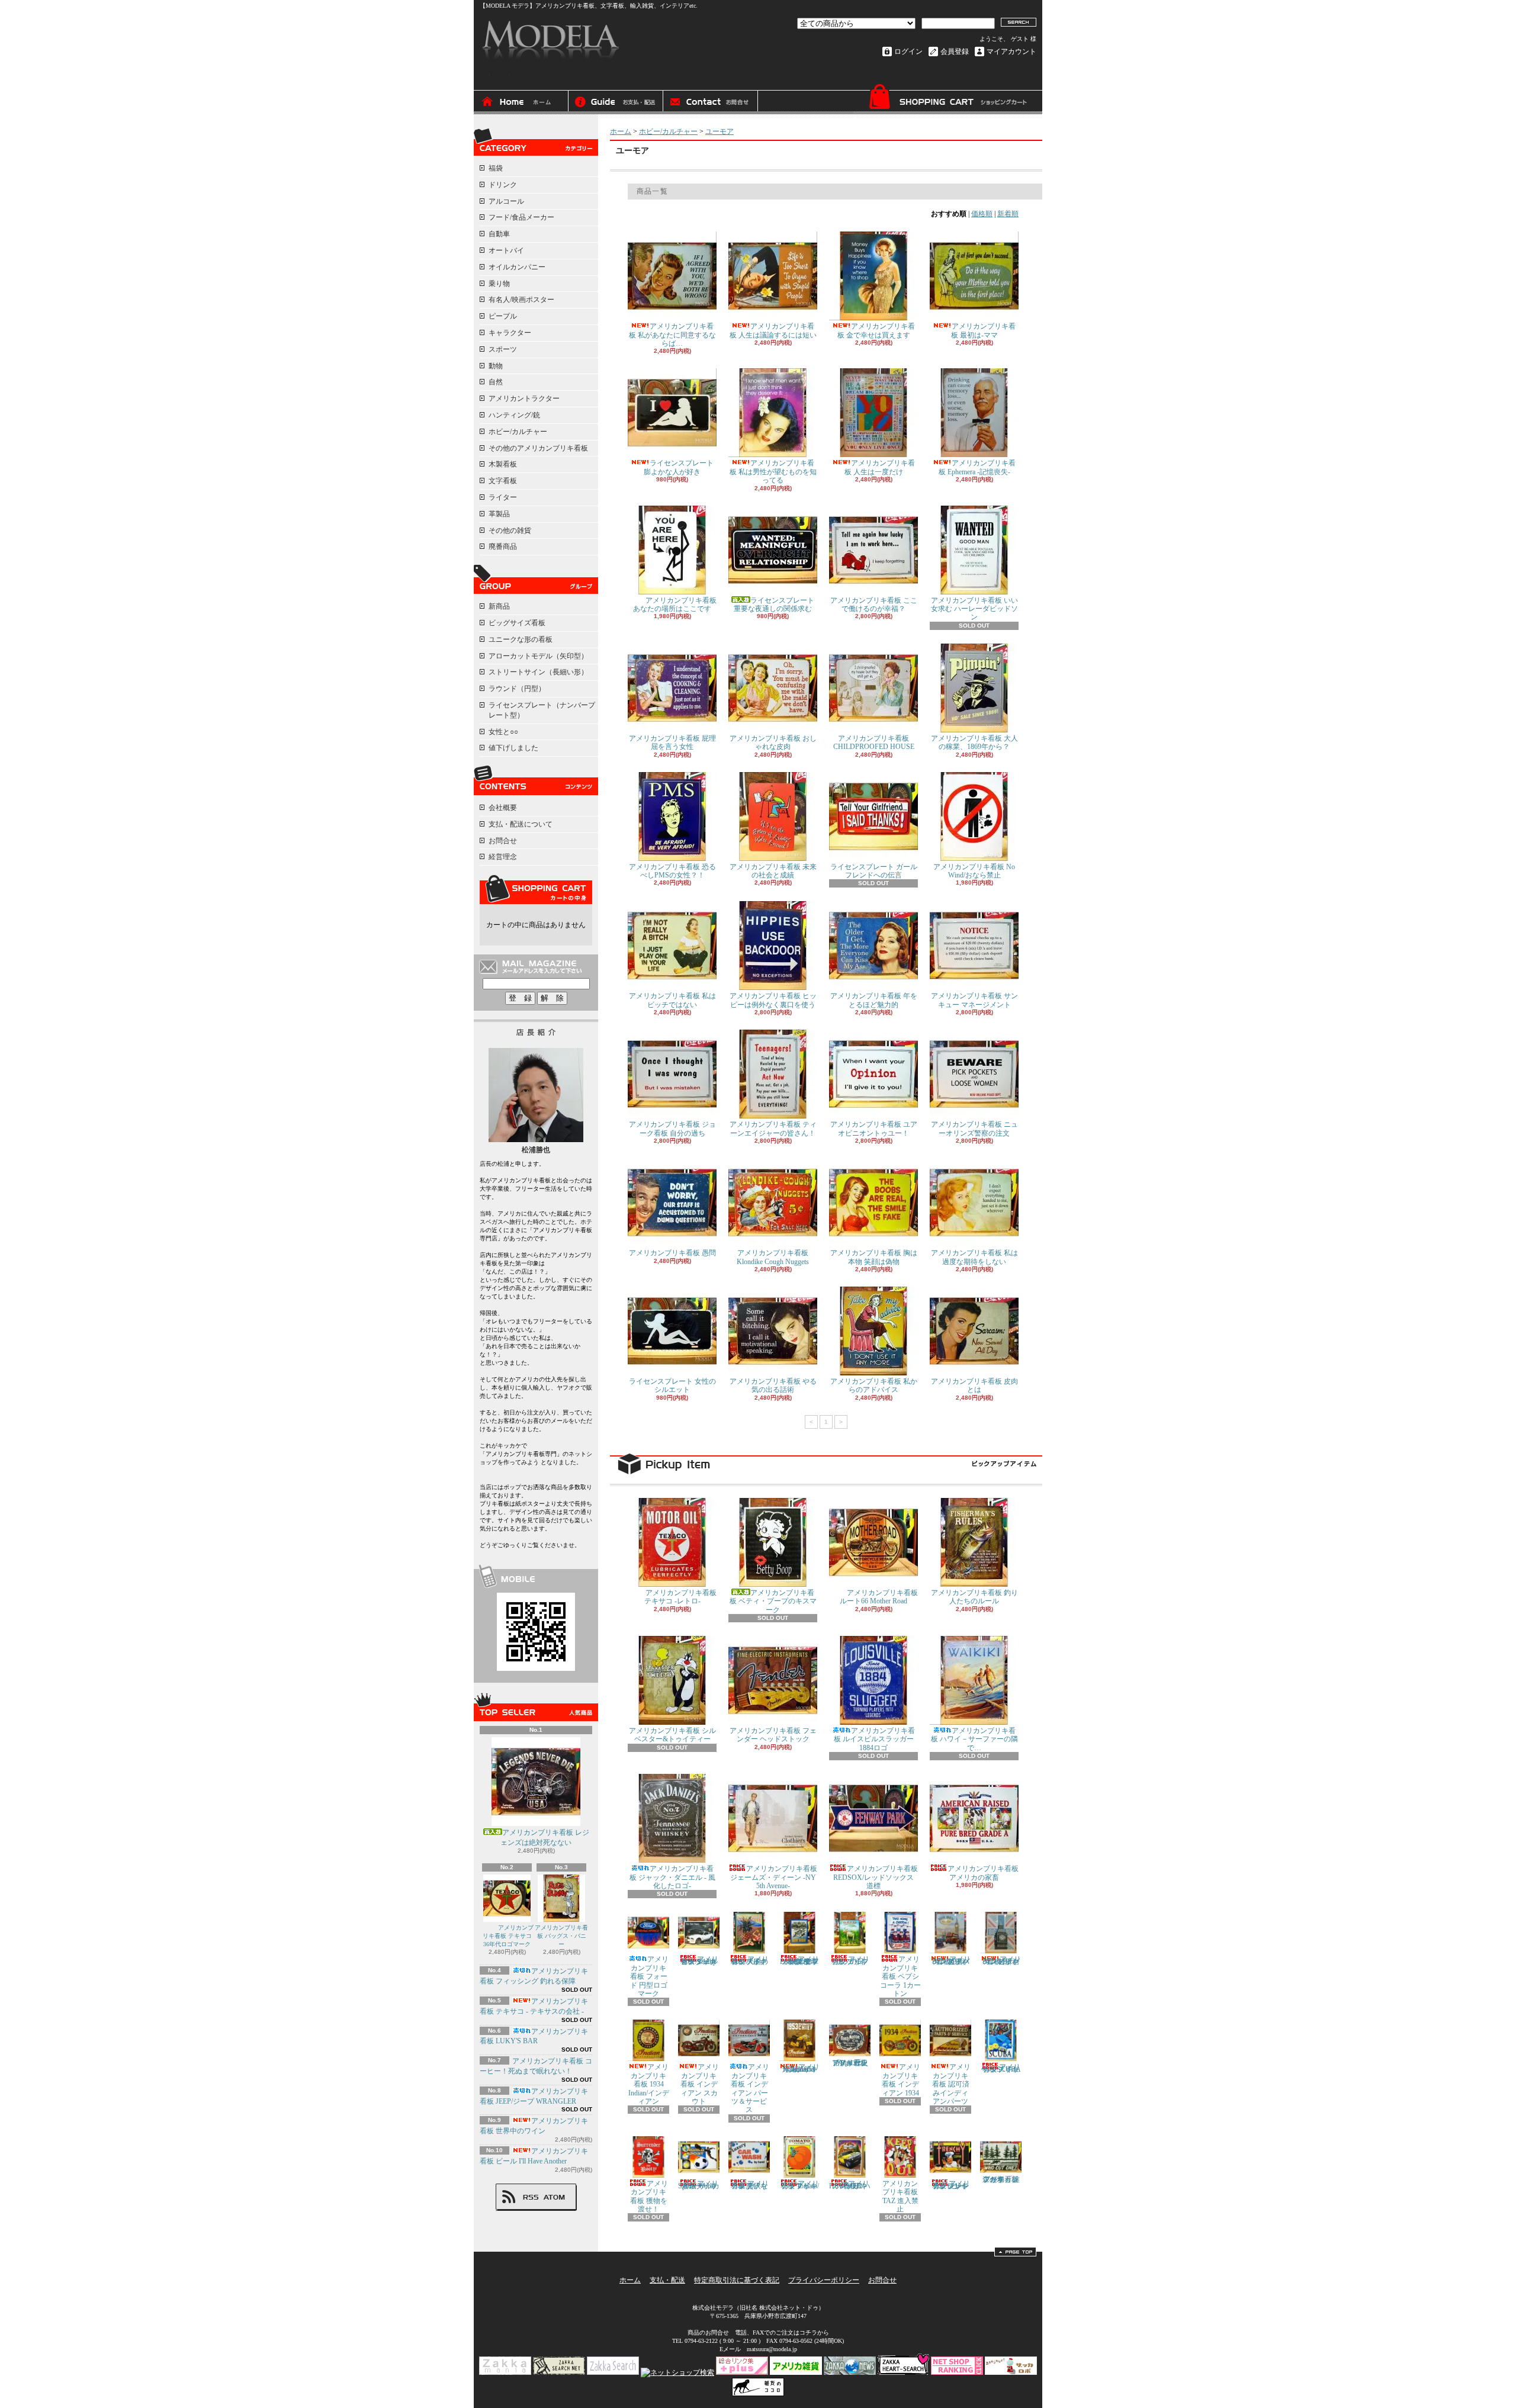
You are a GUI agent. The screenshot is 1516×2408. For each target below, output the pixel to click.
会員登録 (955, 52)
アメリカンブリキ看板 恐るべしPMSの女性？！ (672, 871)
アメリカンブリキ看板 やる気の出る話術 (773, 1385)
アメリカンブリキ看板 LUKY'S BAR (534, 2036)
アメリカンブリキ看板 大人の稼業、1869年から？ (974, 742)
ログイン (908, 52)
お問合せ (711, 102)
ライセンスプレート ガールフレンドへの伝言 (874, 871)
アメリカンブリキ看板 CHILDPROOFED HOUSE (874, 742)
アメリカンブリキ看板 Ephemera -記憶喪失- (977, 467)
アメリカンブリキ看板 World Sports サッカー (699, 2185)
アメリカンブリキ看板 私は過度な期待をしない (974, 1257)
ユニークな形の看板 (521, 639)
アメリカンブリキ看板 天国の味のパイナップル (750, 1960)
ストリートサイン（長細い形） (538, 672)
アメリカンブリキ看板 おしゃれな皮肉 (773, 742)
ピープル (503, 316)
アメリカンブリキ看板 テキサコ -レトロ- (680, 1597)
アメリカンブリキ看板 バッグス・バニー (561, 1936)
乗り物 (499, 284)
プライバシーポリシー (824, 2280)
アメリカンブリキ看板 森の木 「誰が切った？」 (1001, 2179)
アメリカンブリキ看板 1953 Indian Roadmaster (801, 2068)
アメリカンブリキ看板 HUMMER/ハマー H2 (850, 2185)
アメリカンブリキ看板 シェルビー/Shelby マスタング (700, 1960)
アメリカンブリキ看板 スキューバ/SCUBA (1001, 2068)
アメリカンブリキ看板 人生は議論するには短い (773, 330)
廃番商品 (503, 546)
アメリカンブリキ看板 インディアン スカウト (700, 2084)
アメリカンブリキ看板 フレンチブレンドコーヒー (951, 2185)
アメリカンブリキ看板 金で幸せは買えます (876, 330)
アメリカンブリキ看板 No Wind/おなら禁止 (974, 871)
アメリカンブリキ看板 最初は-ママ (984, 330)
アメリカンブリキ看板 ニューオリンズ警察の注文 (974, 1129)
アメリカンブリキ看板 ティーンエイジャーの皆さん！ (773, 1129)
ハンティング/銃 (514, 415)
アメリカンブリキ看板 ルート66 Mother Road (879, 1597)
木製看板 (503, 464)
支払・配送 (667, 2280)
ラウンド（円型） (517, 689)
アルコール (506, 201)
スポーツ (503, 349)
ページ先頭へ (1015, 2252)
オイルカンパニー (517, 267)
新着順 (1008, 214)
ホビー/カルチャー (518, 432)
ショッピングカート (947, 99)
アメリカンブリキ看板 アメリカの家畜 (983, 1873)
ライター (503, 497)
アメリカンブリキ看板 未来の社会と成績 (773, 871)
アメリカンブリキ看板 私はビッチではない (672, 1000)
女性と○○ (503, 732)
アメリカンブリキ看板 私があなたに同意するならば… (672, 335)
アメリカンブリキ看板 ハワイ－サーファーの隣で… (974, 1739)
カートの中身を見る (536, 889)
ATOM (555, 2197)
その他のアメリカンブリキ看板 (538, 448)
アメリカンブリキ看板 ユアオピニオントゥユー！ (874, 1129)
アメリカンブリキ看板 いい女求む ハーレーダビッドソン (974, 609)
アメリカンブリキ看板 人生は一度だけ (880, 467)
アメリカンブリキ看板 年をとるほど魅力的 (874, 1000)
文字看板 (503, 481)
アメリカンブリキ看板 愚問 (672, 1253)
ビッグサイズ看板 (517, 623)
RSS (531, 2197)
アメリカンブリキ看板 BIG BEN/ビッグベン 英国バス (952, 1960)
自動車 (499, 234)
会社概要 (503, 808)
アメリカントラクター (524, 398)
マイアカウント (1011, 52)
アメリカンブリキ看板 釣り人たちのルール (974, 1597)
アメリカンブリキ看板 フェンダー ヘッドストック (773, 1735)
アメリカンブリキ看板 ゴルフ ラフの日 (851, 1960)
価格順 (982, 214)
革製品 (499, 514)
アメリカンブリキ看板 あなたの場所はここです (675, 605)
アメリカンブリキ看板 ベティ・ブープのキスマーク (773, 1601)
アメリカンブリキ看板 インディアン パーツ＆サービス (750, 2088)
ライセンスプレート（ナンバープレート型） (542, 710)
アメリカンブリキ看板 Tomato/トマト (800, 2185)
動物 (496, 366)
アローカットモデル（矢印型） (538, 656)
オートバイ (506, 250)
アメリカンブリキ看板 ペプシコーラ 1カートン (900, 1976)
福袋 (496, 168)
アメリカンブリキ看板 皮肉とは (974, 1385)
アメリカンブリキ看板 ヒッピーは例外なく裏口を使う (773, 1000)
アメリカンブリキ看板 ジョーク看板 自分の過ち (672, 1129)
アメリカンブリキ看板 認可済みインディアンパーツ (952, 2084)
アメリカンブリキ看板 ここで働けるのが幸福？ (874, 605)
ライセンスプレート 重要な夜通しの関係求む (774, 605)
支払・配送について (616, 102)
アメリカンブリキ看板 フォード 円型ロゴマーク (650, 1976)
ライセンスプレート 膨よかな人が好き (679, 467)
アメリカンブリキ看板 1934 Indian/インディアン (649, 2084)
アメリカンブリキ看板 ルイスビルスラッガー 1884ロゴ (875, 1739)
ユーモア (720, 131)
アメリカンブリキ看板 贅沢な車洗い (750, 2185)
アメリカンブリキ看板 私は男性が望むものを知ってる (773, 472)
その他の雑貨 (510, 531)
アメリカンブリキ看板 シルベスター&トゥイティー (672, 1735)
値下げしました (513, 748)
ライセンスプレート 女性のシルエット (672, 1385)
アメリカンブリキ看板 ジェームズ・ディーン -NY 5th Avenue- (774, 1877)
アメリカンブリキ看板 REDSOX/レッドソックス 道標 (876, 1877)
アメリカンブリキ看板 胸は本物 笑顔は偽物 (874, 1257)
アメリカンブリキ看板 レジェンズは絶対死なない (545, 1838)
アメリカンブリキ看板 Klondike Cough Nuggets (773, 1257)
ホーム (521, 102)
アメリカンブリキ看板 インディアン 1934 (901, 2080)
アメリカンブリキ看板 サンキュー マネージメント (974, 1000)
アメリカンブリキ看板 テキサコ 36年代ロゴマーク (508, 1936)
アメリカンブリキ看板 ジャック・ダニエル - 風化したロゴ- (672, 1877)
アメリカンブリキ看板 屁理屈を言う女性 (672, 742)
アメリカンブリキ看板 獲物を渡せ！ (649, 2196)
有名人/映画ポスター (521, 300)
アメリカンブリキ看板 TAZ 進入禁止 (900, 2196)
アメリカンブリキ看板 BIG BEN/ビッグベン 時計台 (1002, 1960)
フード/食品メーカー (521, 217)
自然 (496, 382)
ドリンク (503, 185)
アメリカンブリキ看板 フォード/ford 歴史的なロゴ (850, 2063)
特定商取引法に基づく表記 (737, 2280)
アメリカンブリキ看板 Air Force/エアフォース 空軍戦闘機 (799, 1960)
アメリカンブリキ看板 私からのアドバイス (874, 1385)
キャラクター (510, 333)
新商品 (499, 606)
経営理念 (503, 857)
